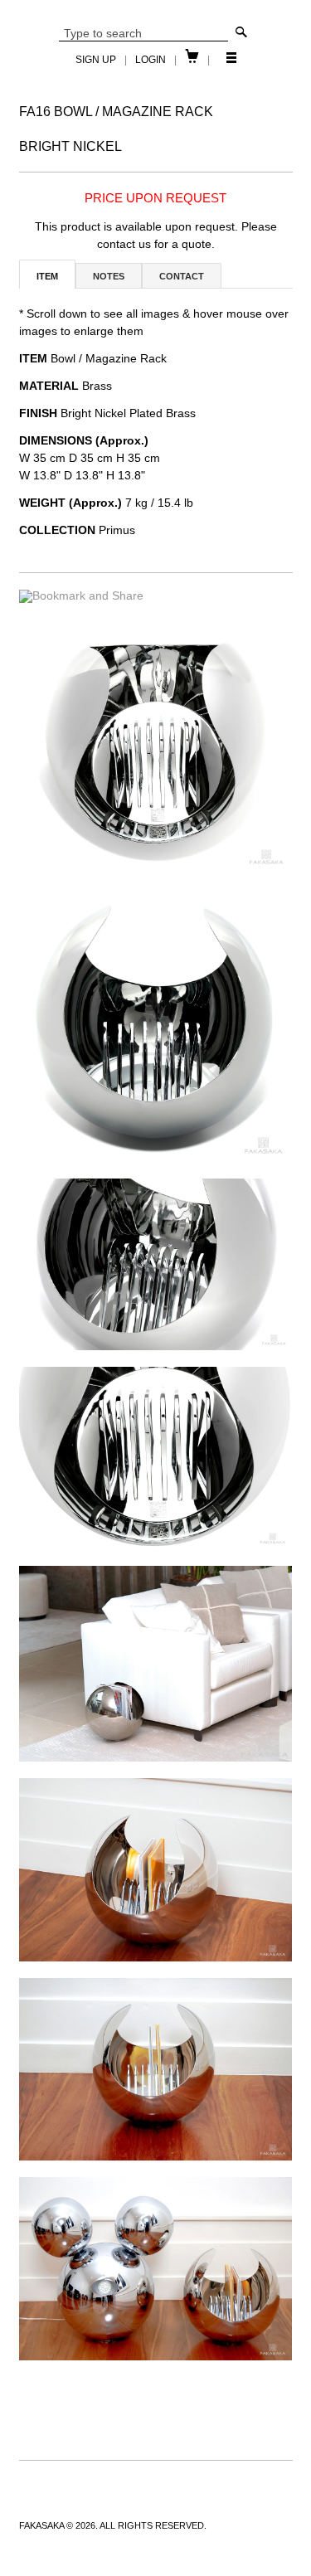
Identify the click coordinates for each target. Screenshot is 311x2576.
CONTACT (182, 276)
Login (151, 60)
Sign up (96, 60)
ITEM (47, 276)
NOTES (109, 276)
